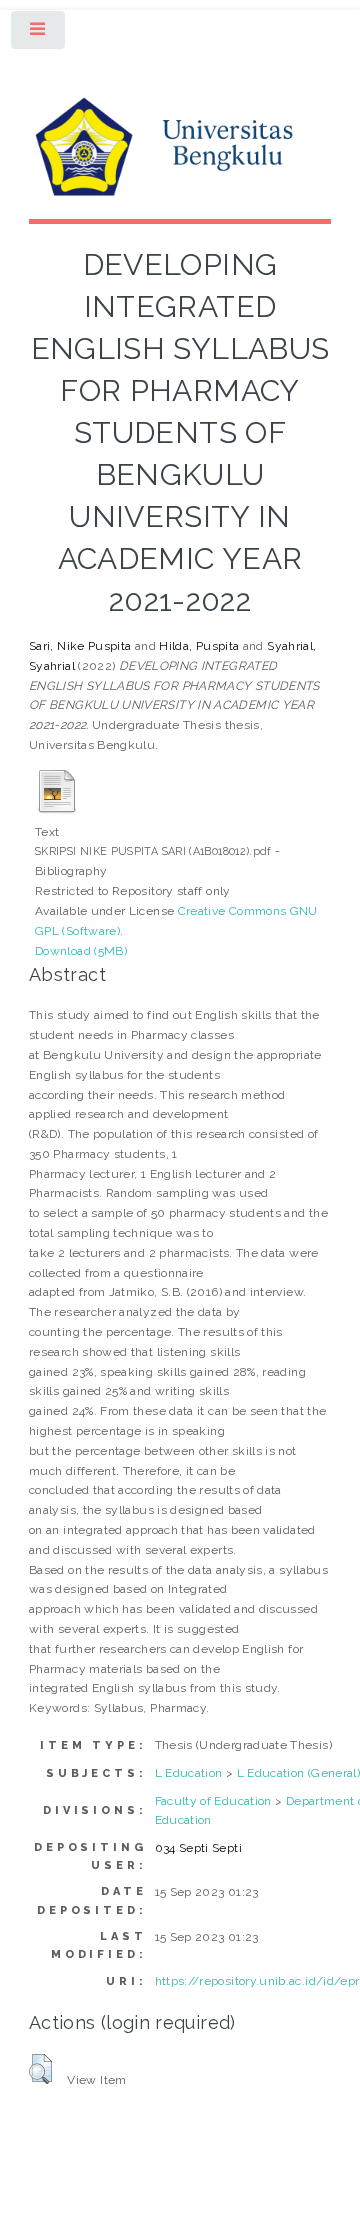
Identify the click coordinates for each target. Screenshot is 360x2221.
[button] (40, 2069)
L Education (189, 1773)
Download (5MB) (81, 951)
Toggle (39, 34)
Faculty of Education (213, 1801)
